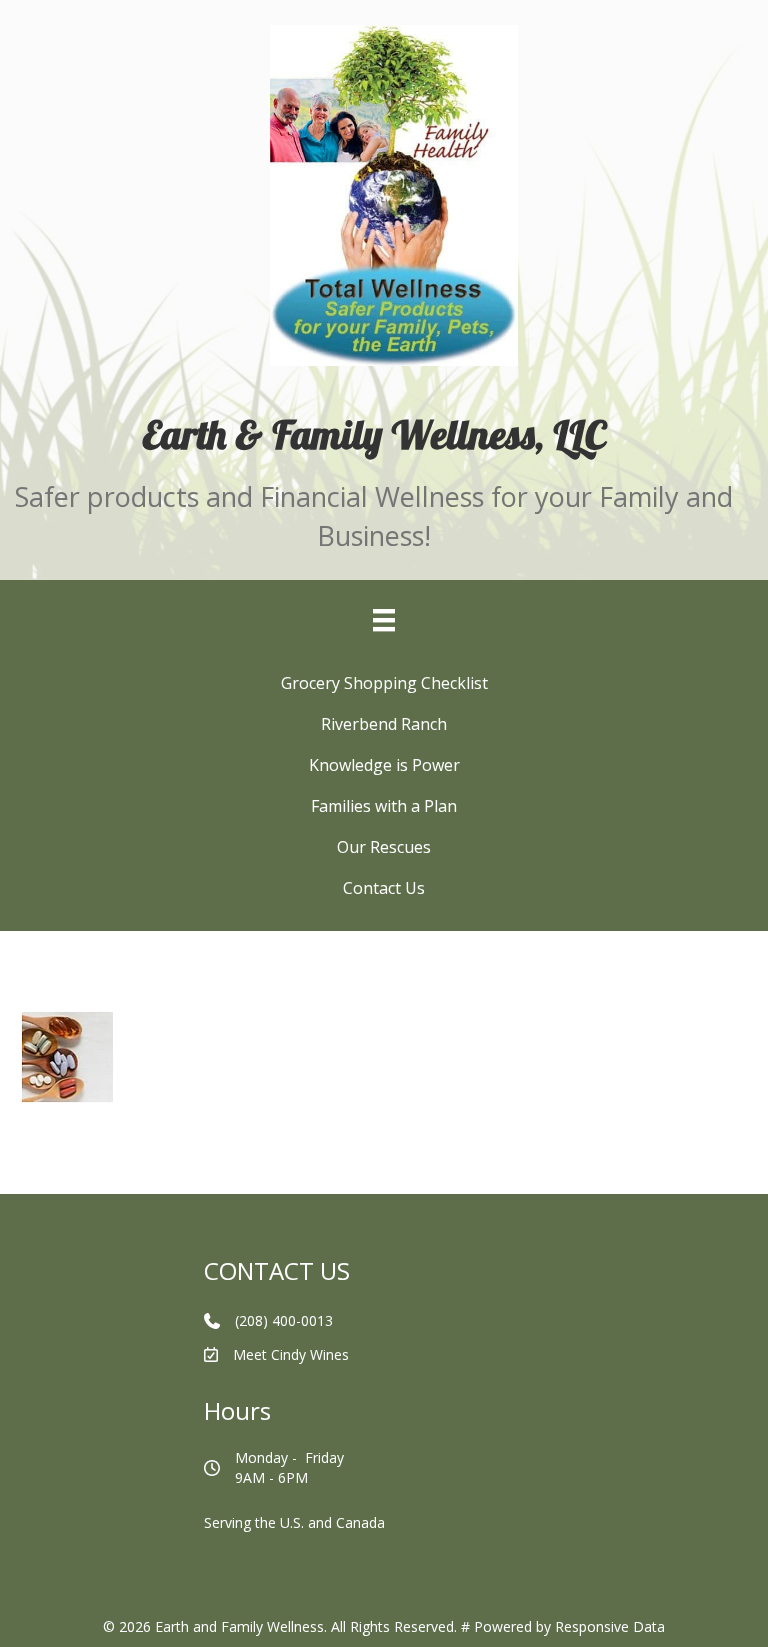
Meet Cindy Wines (291, 1354)
